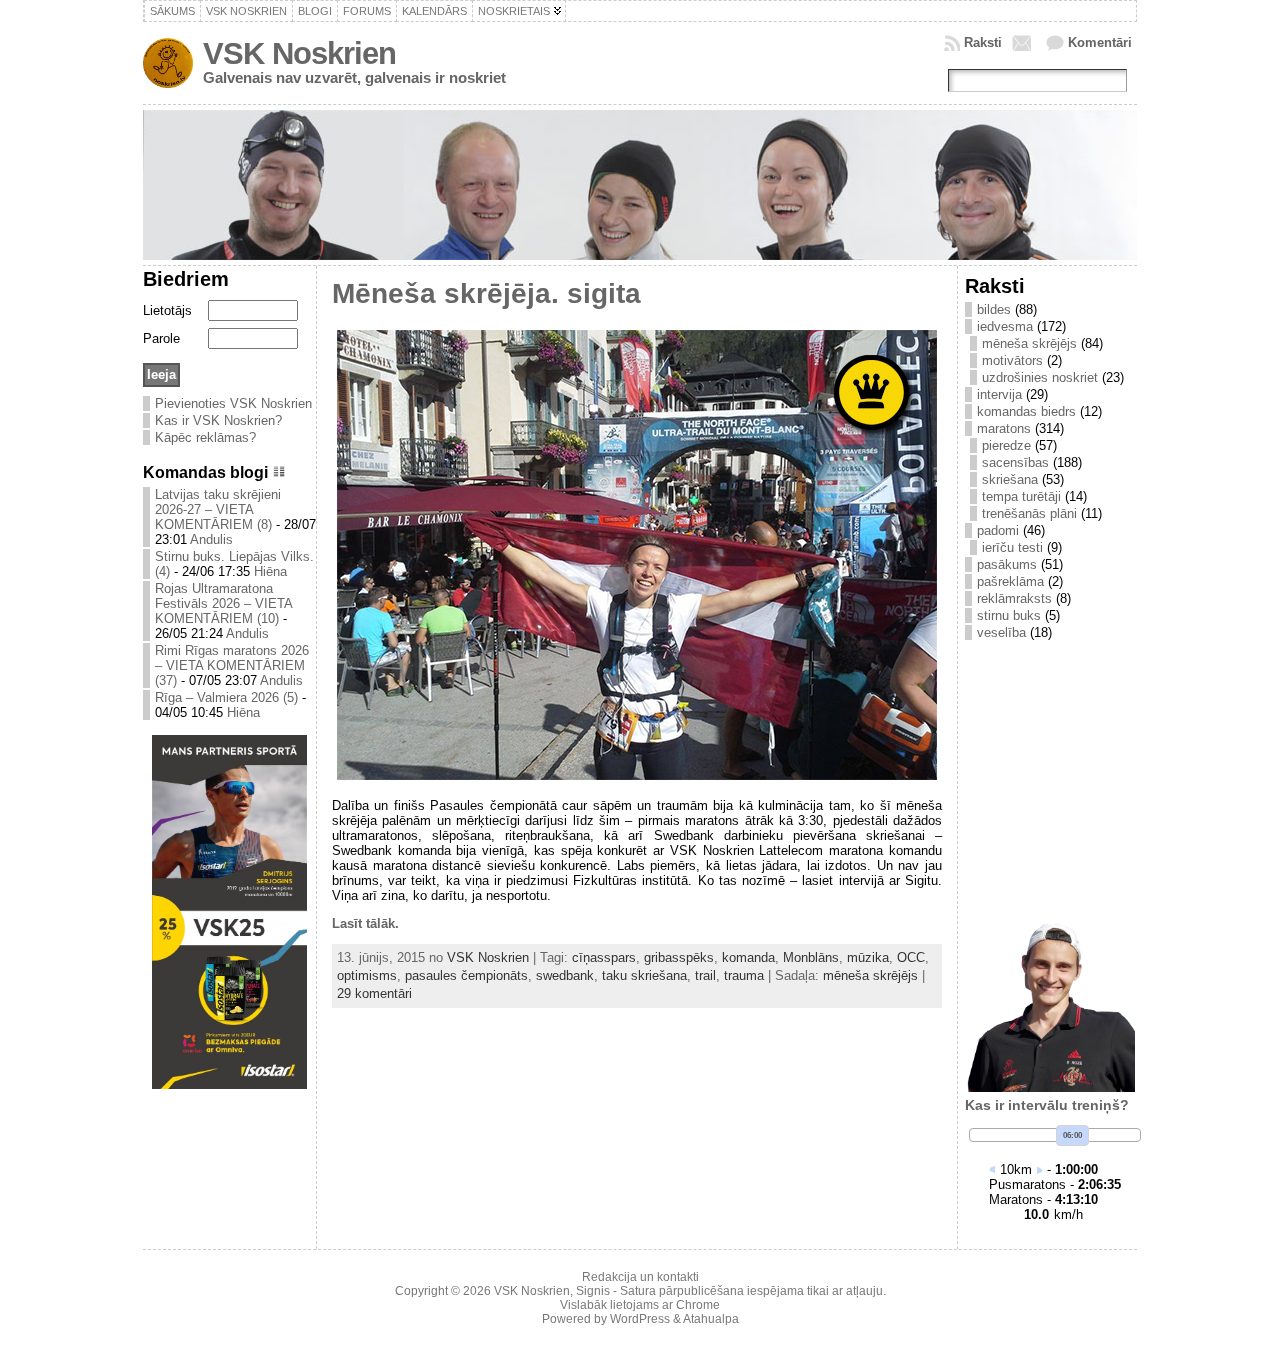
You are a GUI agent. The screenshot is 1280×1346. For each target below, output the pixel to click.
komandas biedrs (1026, 411)
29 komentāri (374, 993)
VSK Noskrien (299, 53)
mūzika (868, 957)
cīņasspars (604, 957)
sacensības (1015, 462)
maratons (1004, 428)
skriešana (1010, 479)
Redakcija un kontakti (640, 1277)
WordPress (640, 1319)
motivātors (1012, 360)
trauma (744, 975)
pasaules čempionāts (466, 975)
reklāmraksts (1014, 598)
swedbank (565, 975)
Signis (593, 1291)
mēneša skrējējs (870, 975)
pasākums (1007, 564)
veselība (1001, 632)
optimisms (367, 975)
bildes (994, 309)
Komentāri (1100, 42)
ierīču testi (1012, 547)
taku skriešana (644, 975)
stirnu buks (1009, 615)
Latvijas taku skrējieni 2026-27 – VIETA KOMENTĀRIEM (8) (218, 509)
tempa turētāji (1021, 496)
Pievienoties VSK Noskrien (233, 403)
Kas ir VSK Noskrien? (218, 420)
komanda (748, 957)
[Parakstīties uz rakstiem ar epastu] (1024, 43)
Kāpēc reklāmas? (205, 437)
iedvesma (1005, 326)
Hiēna (270, 571)
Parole (161, 338)
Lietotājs (167, 310)
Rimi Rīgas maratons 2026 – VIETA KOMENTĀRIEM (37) (232, 665)
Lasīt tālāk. (365, 923)
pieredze (1006, 445)
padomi (998, 530)
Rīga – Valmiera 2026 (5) (226, 697)
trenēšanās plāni (1029, 513)
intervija (999, 394)
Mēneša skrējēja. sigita (486, 293)
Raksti (983, 42)
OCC (911, 957)
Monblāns (811, 957)
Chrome (698, 1305)
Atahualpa (711, 1319)
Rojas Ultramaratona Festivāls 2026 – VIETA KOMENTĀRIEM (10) (223, 603)
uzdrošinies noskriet (1040, 377)
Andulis (211, 539)
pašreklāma (1010, 581)
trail (705, 975)
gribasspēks (679, 957)
